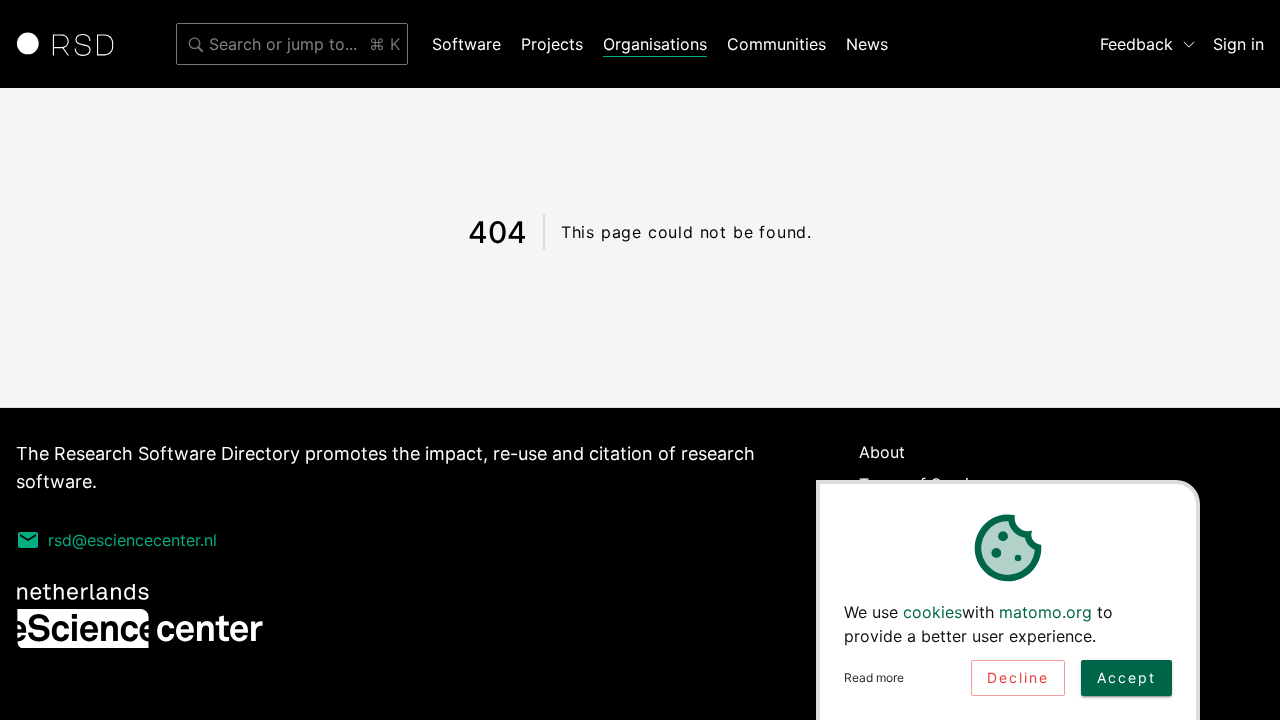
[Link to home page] (72, 44)
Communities (776, 44)
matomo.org (1045, 612)
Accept (1126, 677)
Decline (1018, 677)
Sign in (1238, 44)
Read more (874, 677)
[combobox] (292, 44)
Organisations (655, 44)
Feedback (1136, 44)
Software (466, 44)
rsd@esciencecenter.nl (132, 540)
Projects (552, 44)
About (882, 452)
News (867, 44)
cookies (932, 612)
